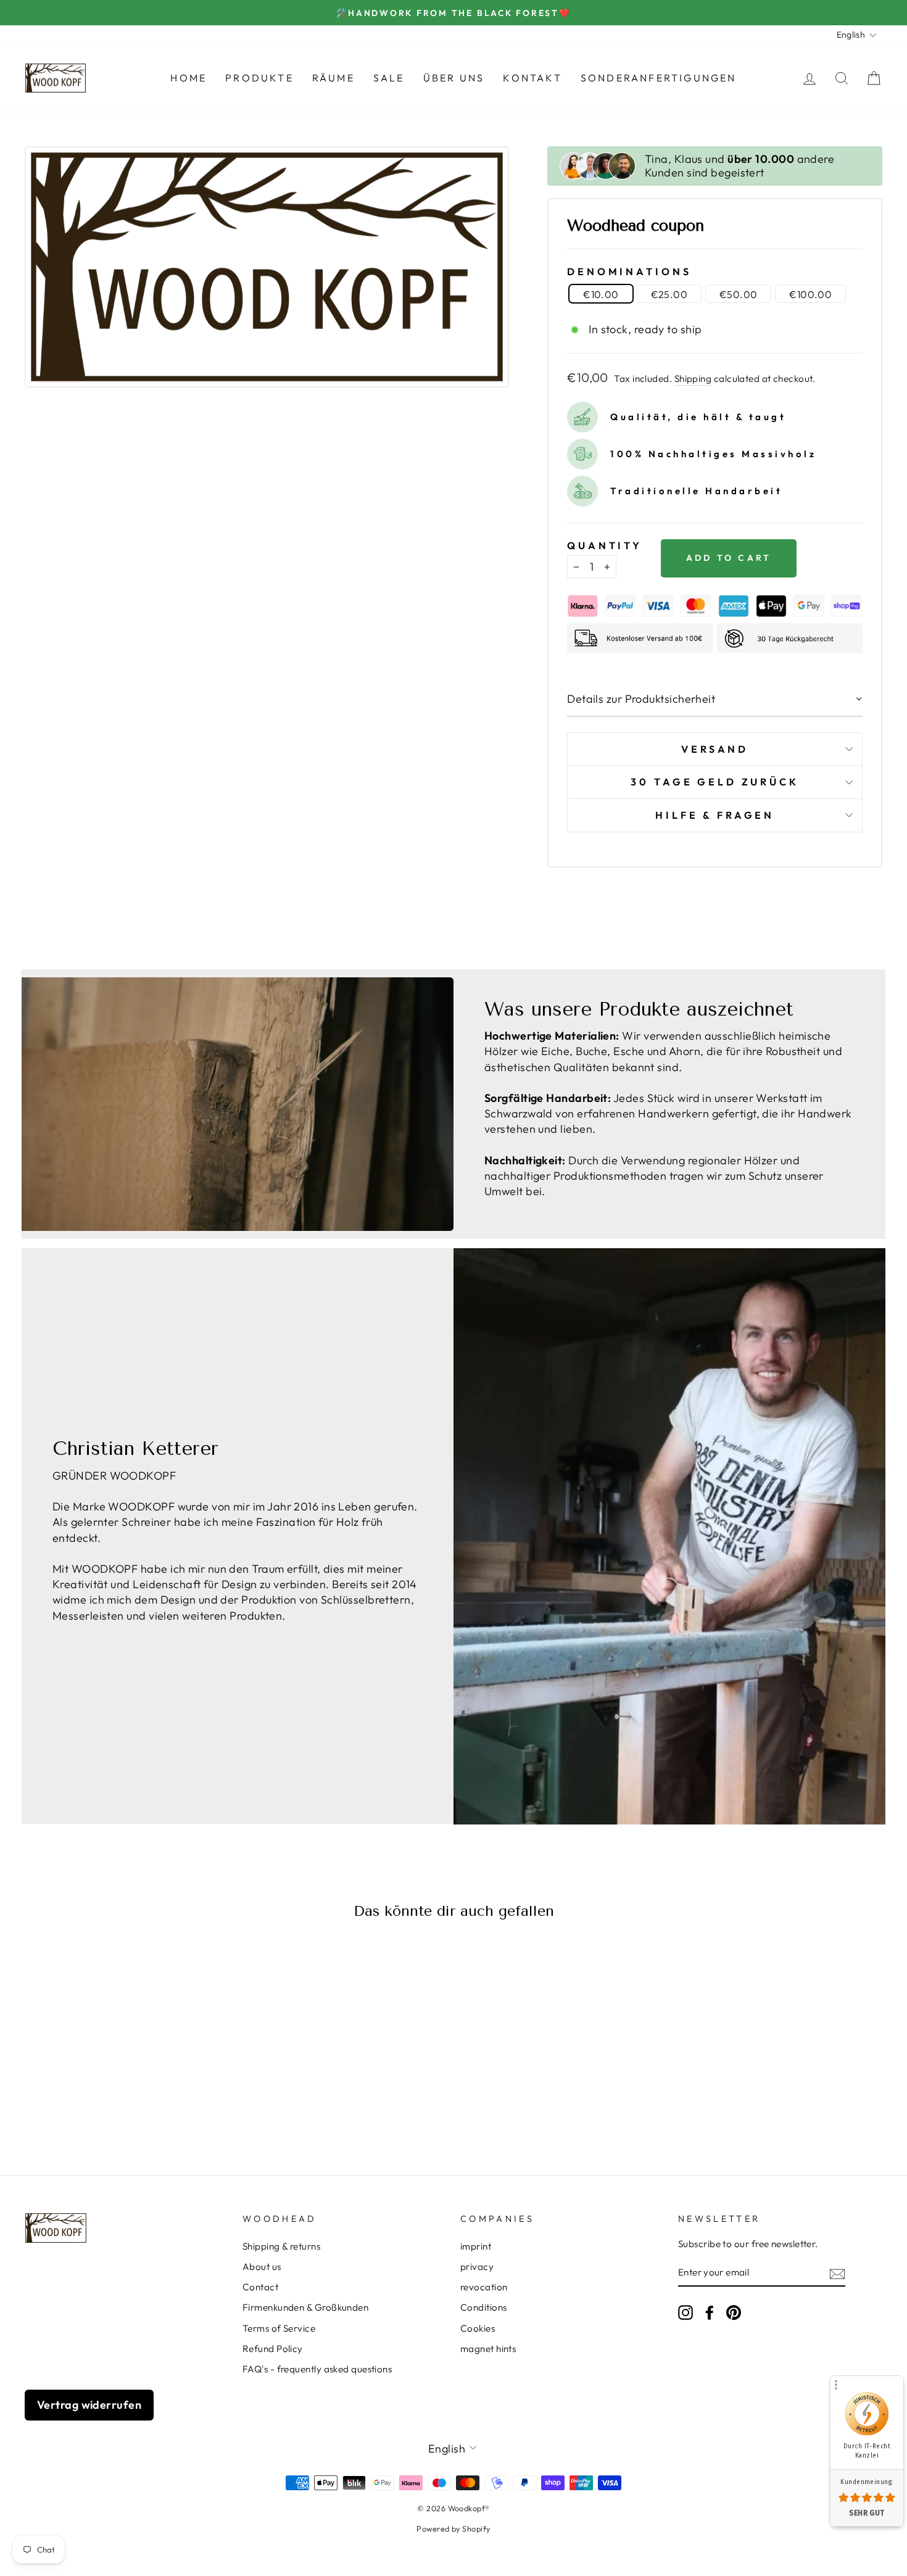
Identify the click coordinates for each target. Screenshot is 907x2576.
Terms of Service (279, 2328)
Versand (715, 749)
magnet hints (488, 2349)
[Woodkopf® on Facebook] (710, 2313)
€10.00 (601, 294)
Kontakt (532, 78)
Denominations (629, 271)
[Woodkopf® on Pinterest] (734, 2313)
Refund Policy (273, 2349)
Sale (389, 78)
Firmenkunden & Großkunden (305, 2307)
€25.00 (669, 294)
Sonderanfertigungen (659, 78)
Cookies (478, 2328)
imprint (476, 2246)
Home (188, 78)
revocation (484, 2287)
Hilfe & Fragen (715, 815)
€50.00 (738, 294)
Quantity (605, 545)
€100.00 (810, 294)
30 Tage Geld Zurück (714, 782)
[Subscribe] (837, 2273)
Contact (260, 2287)
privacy (477, 2267)
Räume (333, 78)
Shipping (693, 379)
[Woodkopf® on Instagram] (685, 2313)
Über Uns (454, 78)
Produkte (259, 78)
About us (262, 2267)
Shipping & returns (281, 2246)
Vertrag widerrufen (89, 2405)
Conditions (484, 2307)
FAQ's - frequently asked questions (317, 2369)
